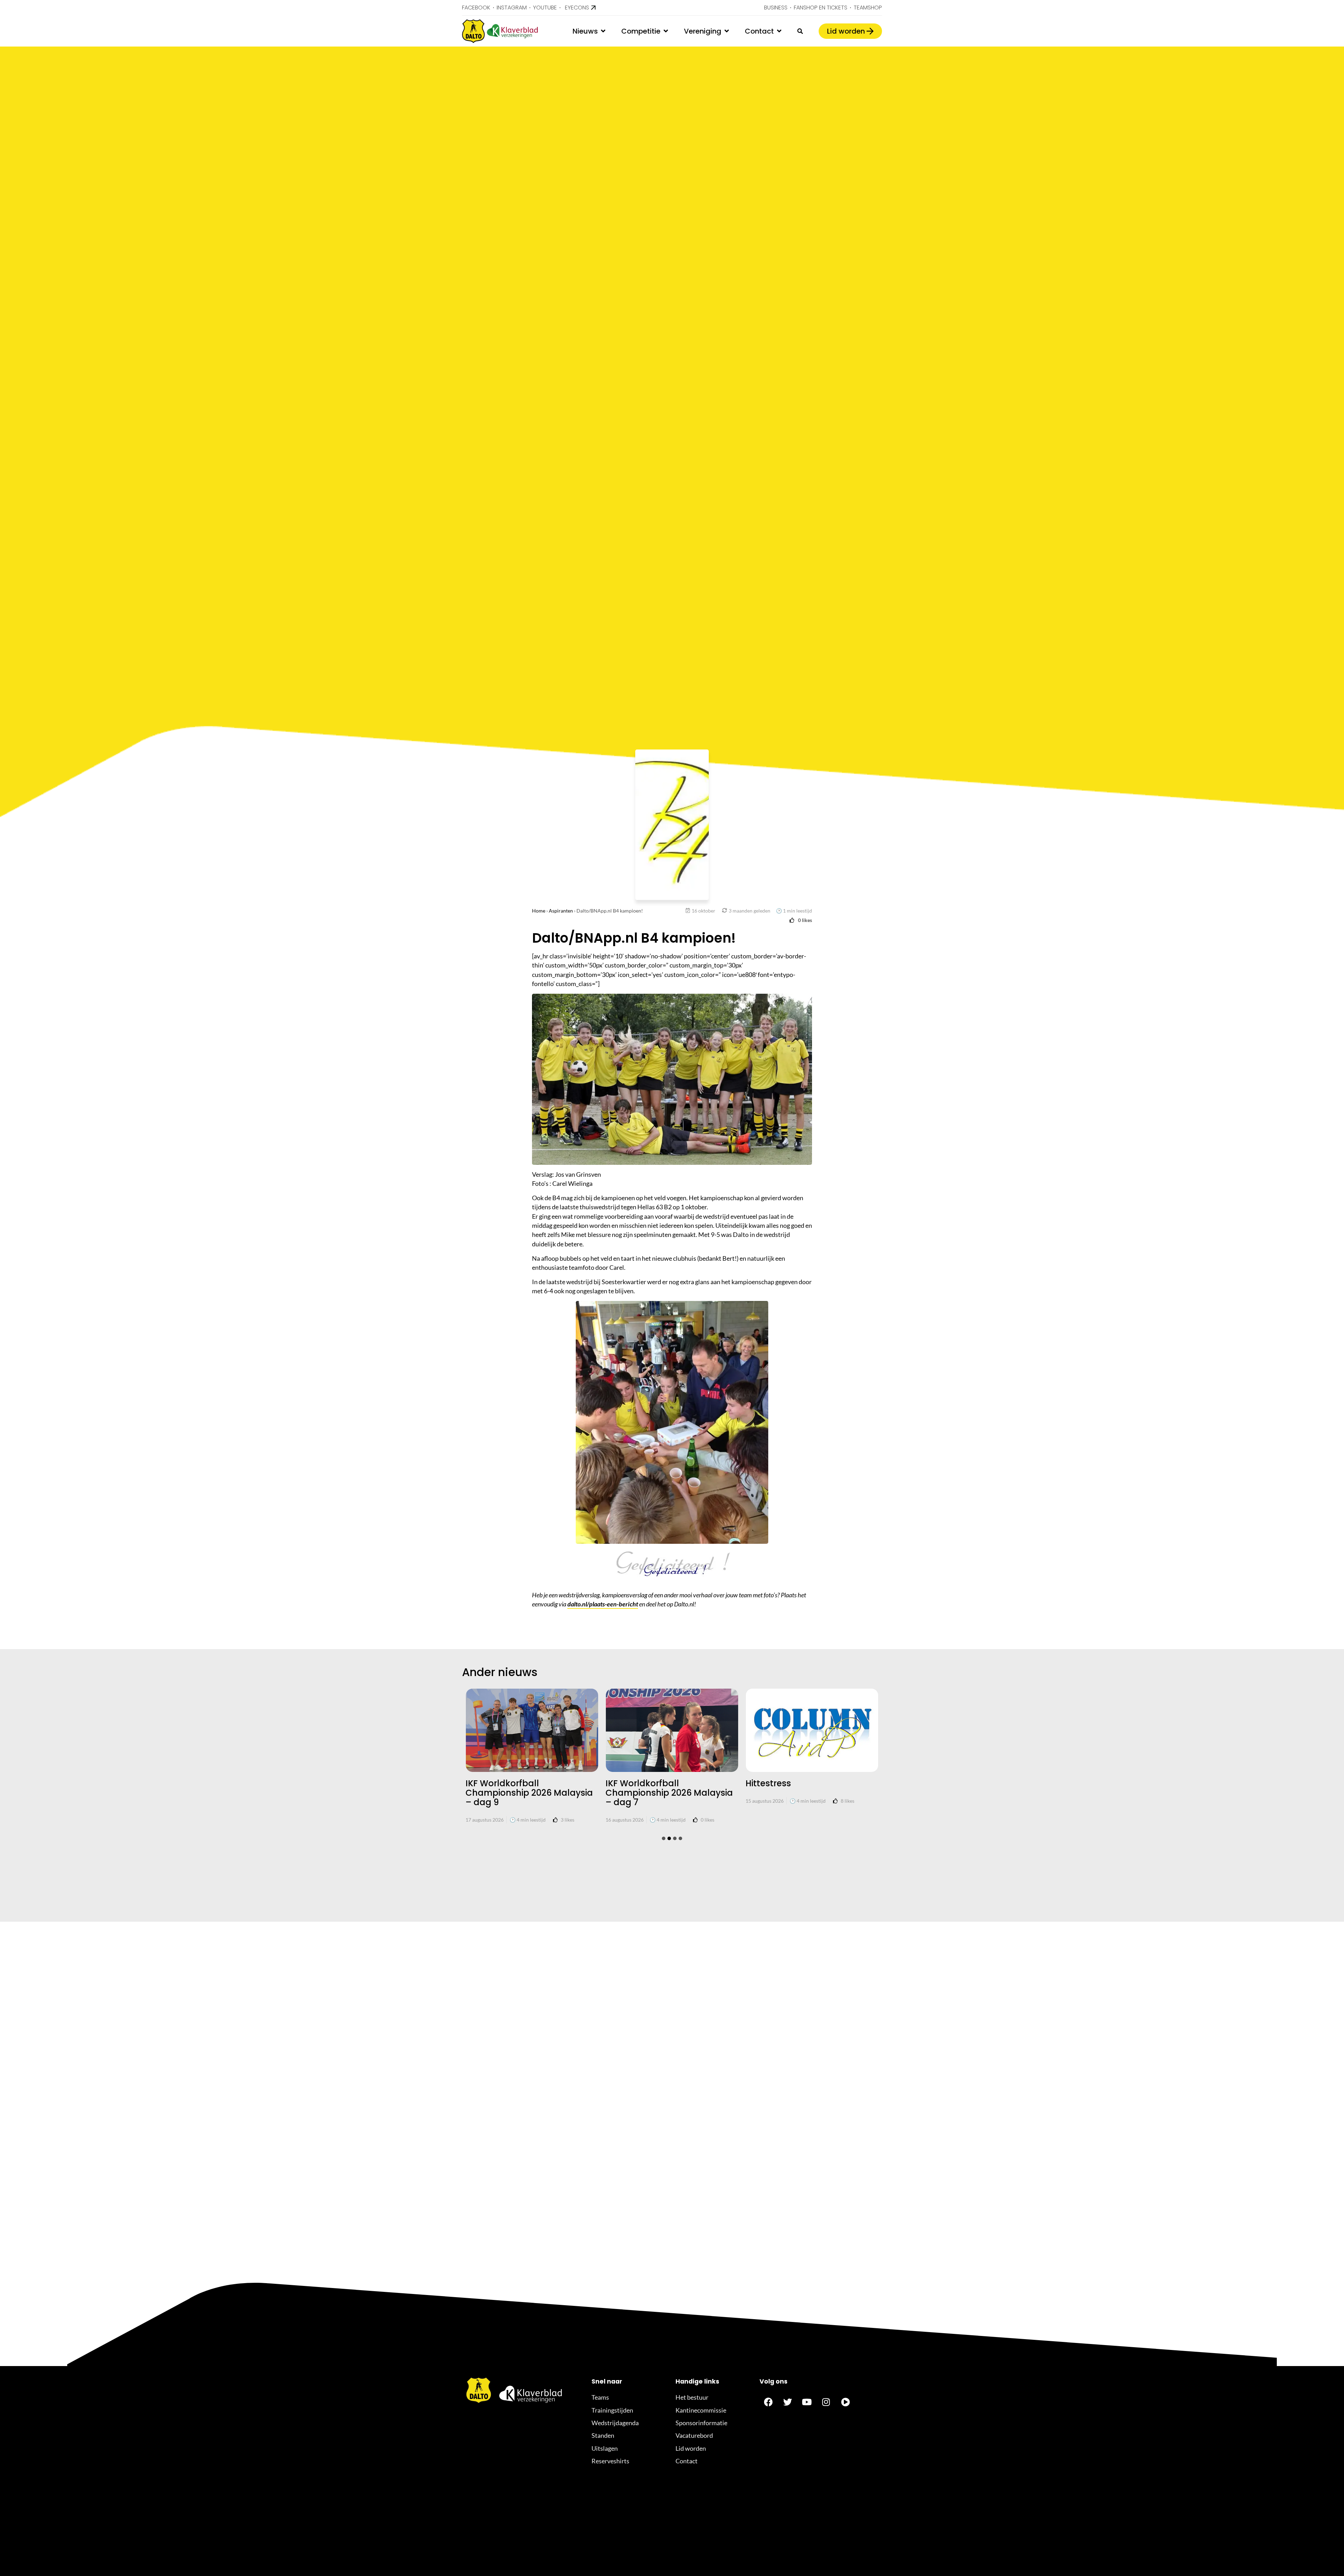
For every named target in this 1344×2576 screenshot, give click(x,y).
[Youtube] (807, 2402)
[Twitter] (787, 2402)
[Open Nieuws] (603, 31)
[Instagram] (826, 2402)
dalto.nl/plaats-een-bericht (603, 1604)
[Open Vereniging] (727, 31)
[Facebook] (768, 2402)
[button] (664, 1838)
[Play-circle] (845, 2402)
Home (539, 911)
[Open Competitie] (666, 31)
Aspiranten (561, 911)
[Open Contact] (779, 31)
